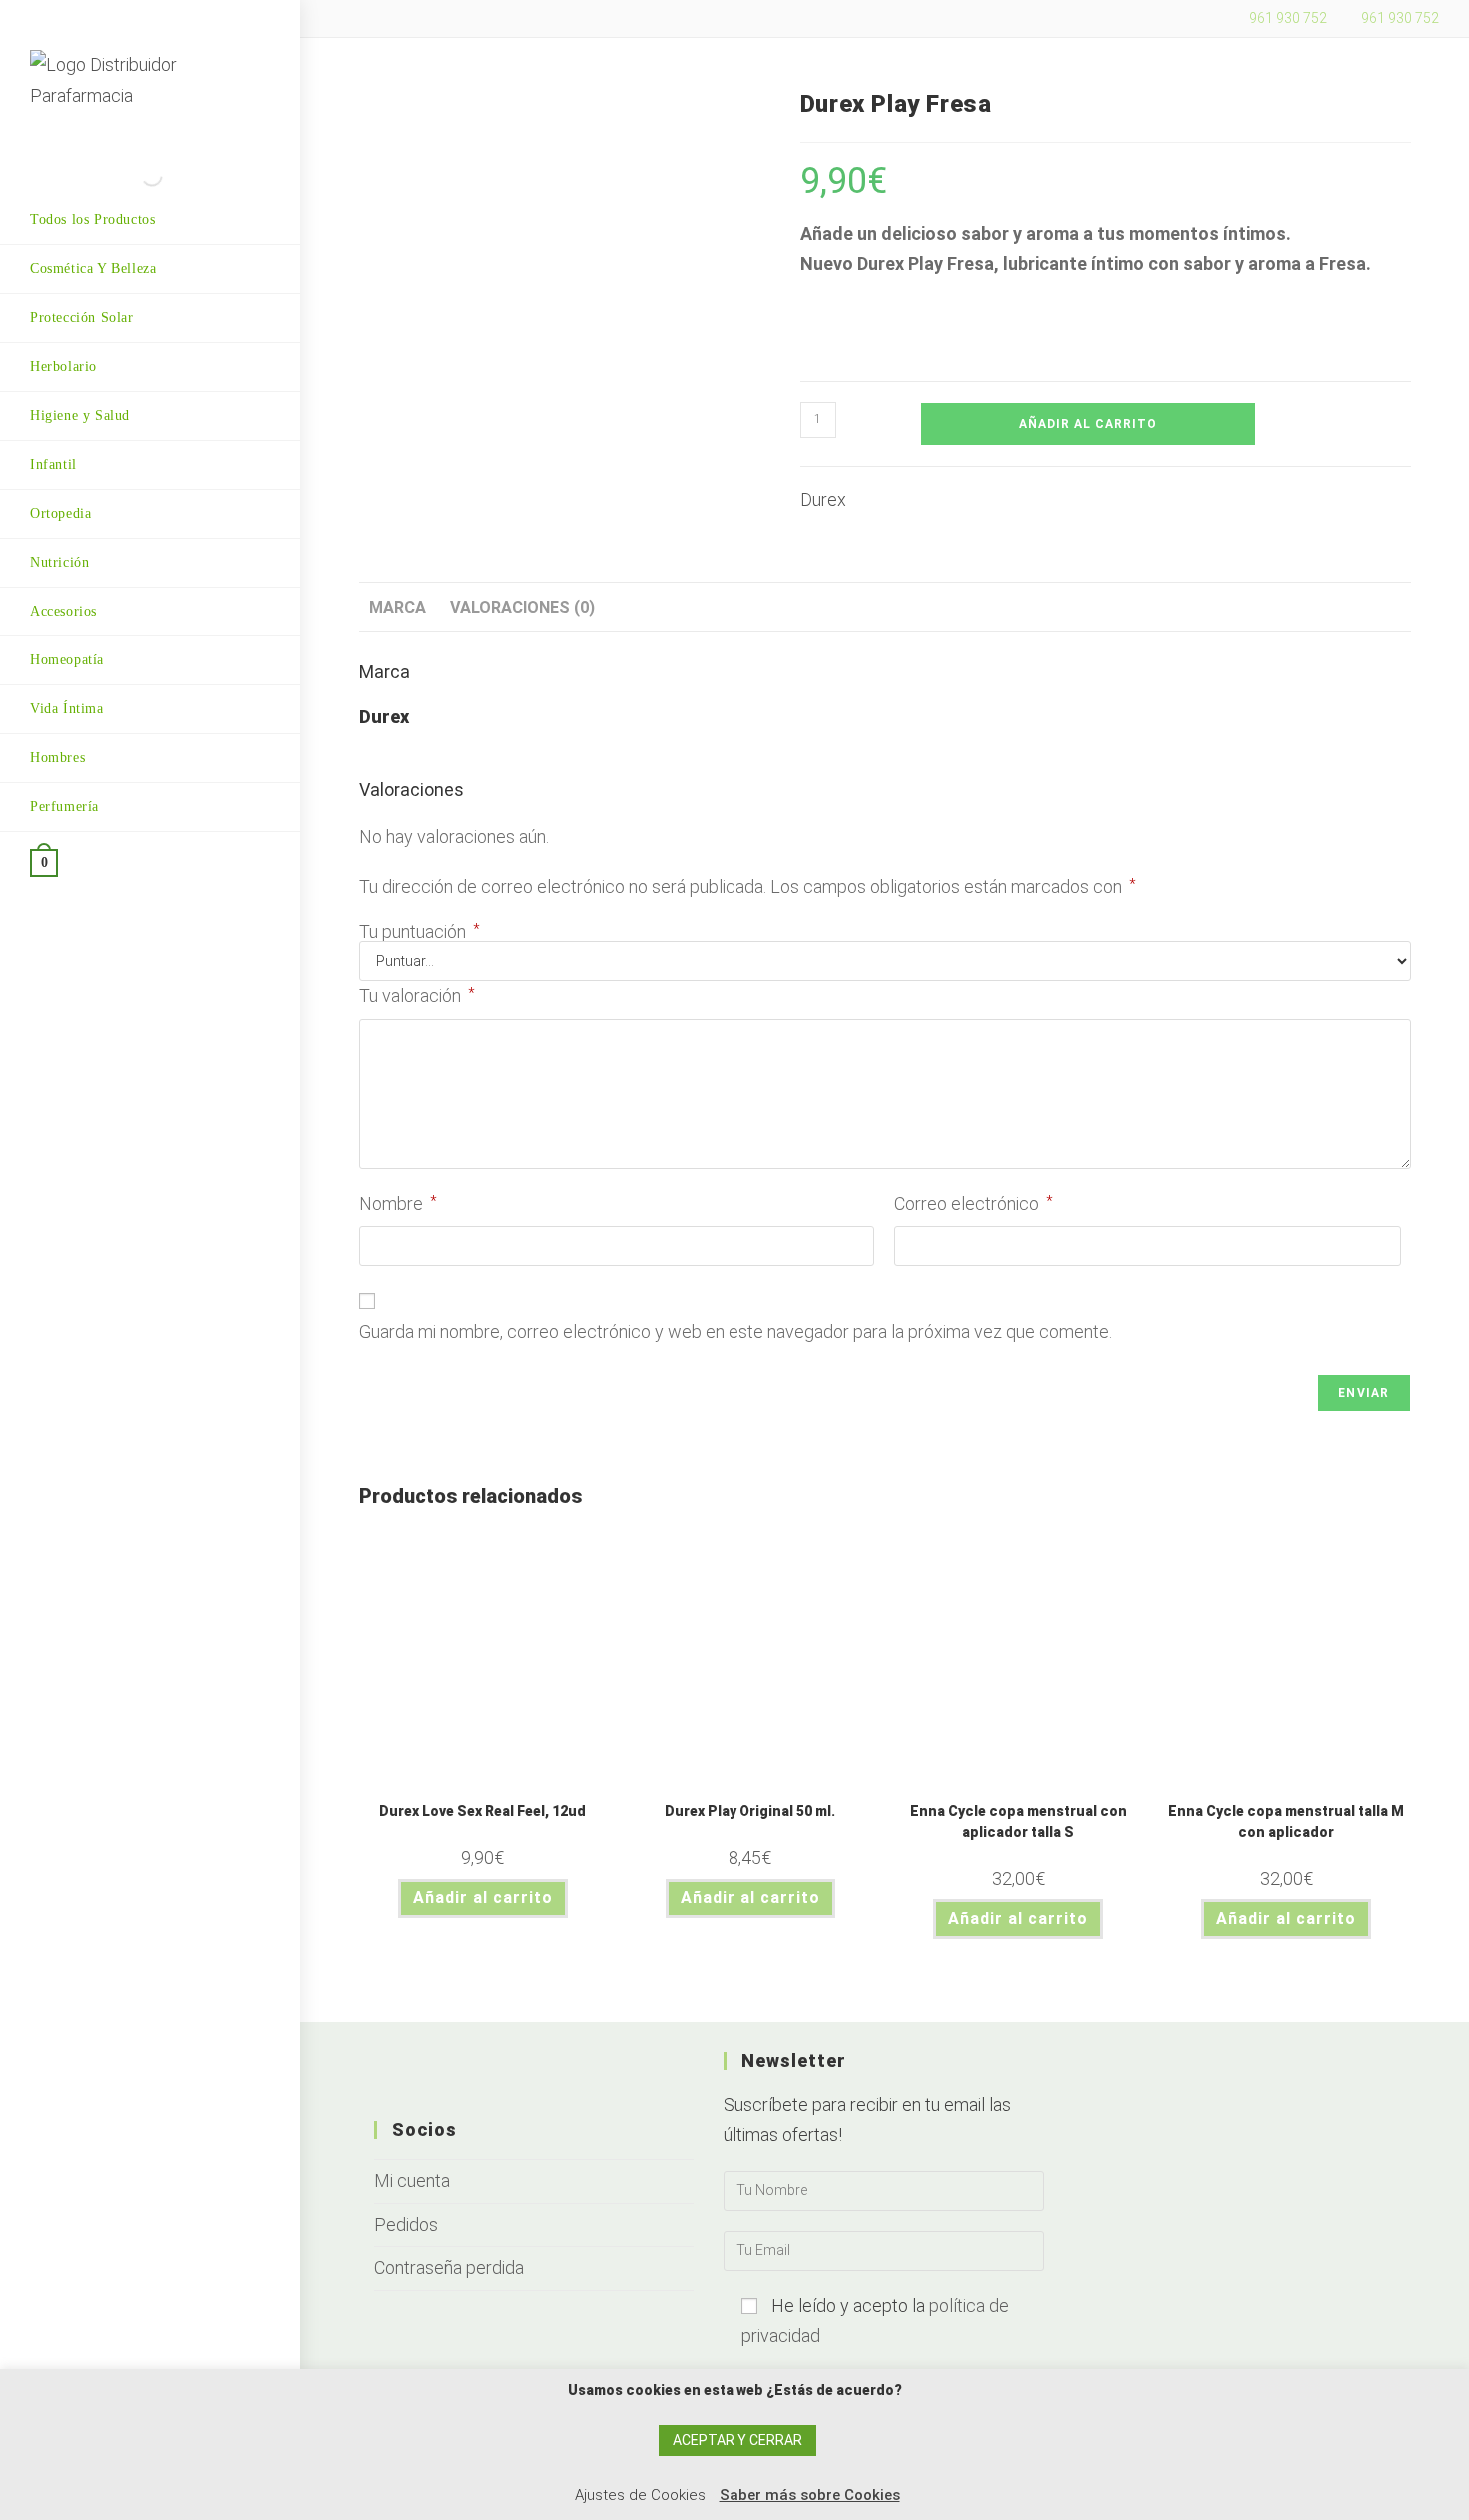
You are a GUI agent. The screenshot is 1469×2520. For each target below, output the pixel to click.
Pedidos (406, 2225)
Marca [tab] (397, 607)
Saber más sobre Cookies (810, 2495)
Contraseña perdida (449, 2268)
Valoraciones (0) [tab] (522, 607)
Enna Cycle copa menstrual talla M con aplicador (1286, 1821)
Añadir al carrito (1088, 424)
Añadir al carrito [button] (483, 1898)
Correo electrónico (974, 1204)
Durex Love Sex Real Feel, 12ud (482, 1811)
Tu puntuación (419, 932)
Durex (823, 499)
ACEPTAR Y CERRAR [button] (737, 2440)
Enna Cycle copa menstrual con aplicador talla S (1019, 1821)
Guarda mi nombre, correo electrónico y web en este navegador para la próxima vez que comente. (735, 1331)
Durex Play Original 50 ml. (750, 1811)
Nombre (398, 1204)
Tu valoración (417, 996)
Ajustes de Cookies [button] (640, 2495)
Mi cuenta (412, 2181)
